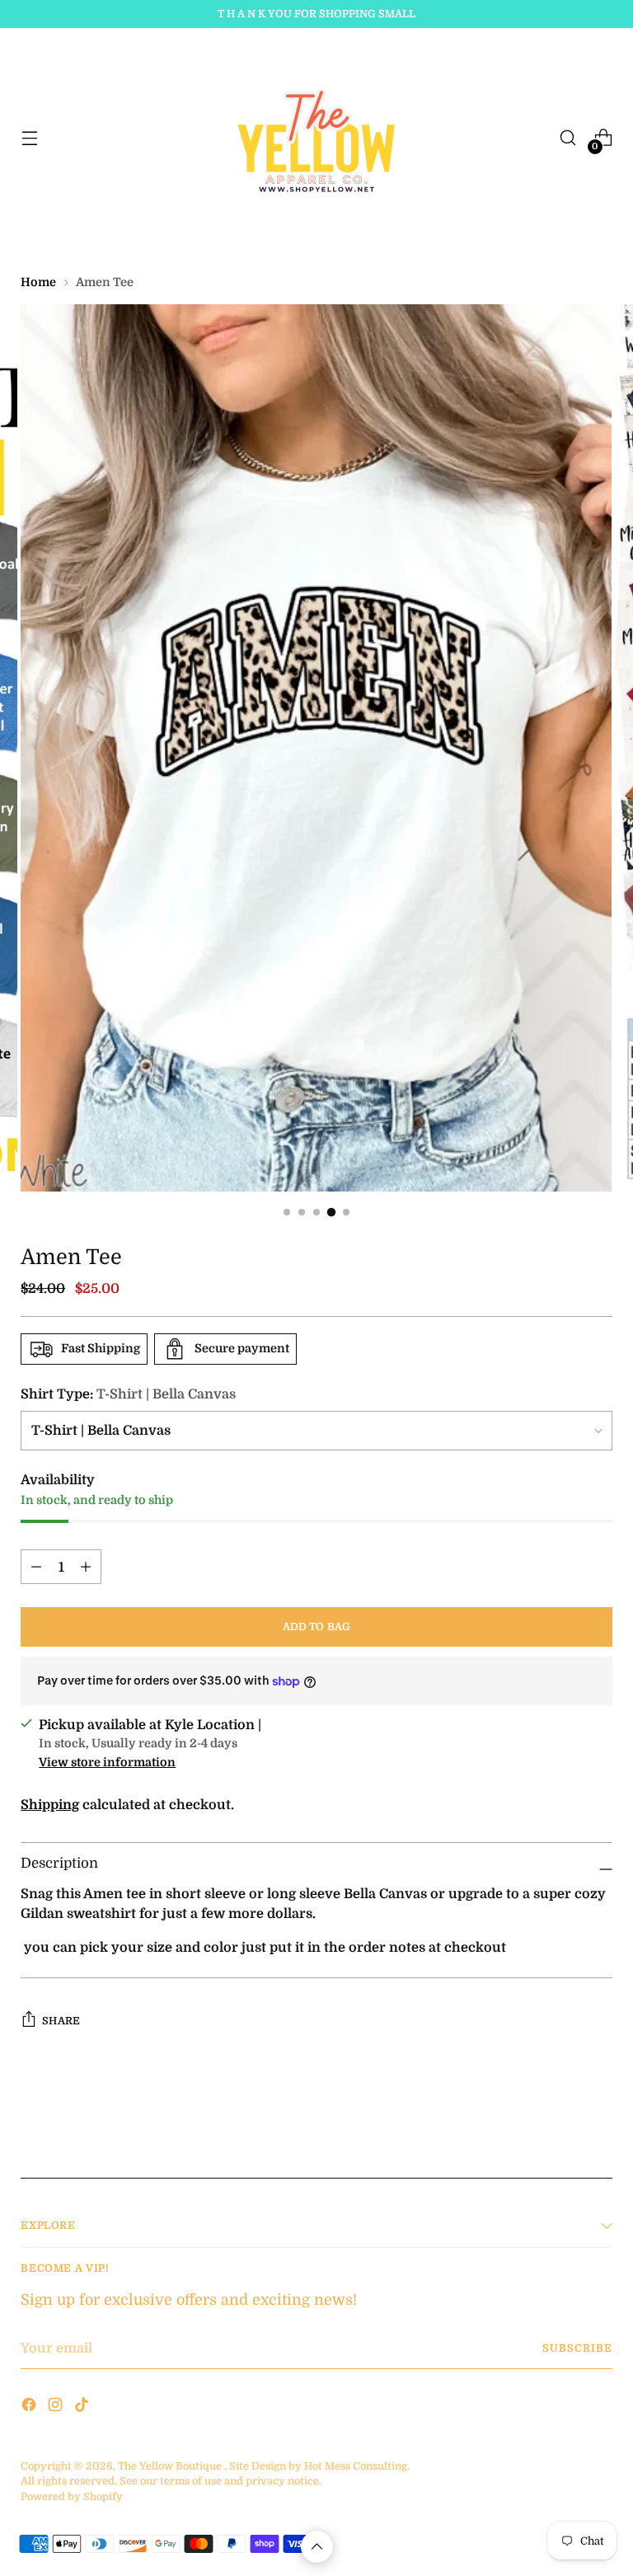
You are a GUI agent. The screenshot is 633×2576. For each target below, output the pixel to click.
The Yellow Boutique (170, 2466)
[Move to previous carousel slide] (560, 2122)
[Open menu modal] (29, 138)
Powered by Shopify (72, 2497)
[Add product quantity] (36, 1567)
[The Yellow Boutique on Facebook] (30, 2407)
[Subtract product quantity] (86, 1567)
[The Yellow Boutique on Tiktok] (83, 2407)
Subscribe (577, 2348)
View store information (107, 1762)
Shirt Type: (128, 1394)
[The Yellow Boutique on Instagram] (57, 2407)
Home (38, 282)
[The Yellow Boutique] (316, 138)
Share (61, 2021)
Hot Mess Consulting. (357, 2466)
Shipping (50, 1805)
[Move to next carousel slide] (598, 2121)
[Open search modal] (568, 138)
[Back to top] (317, 2547)
